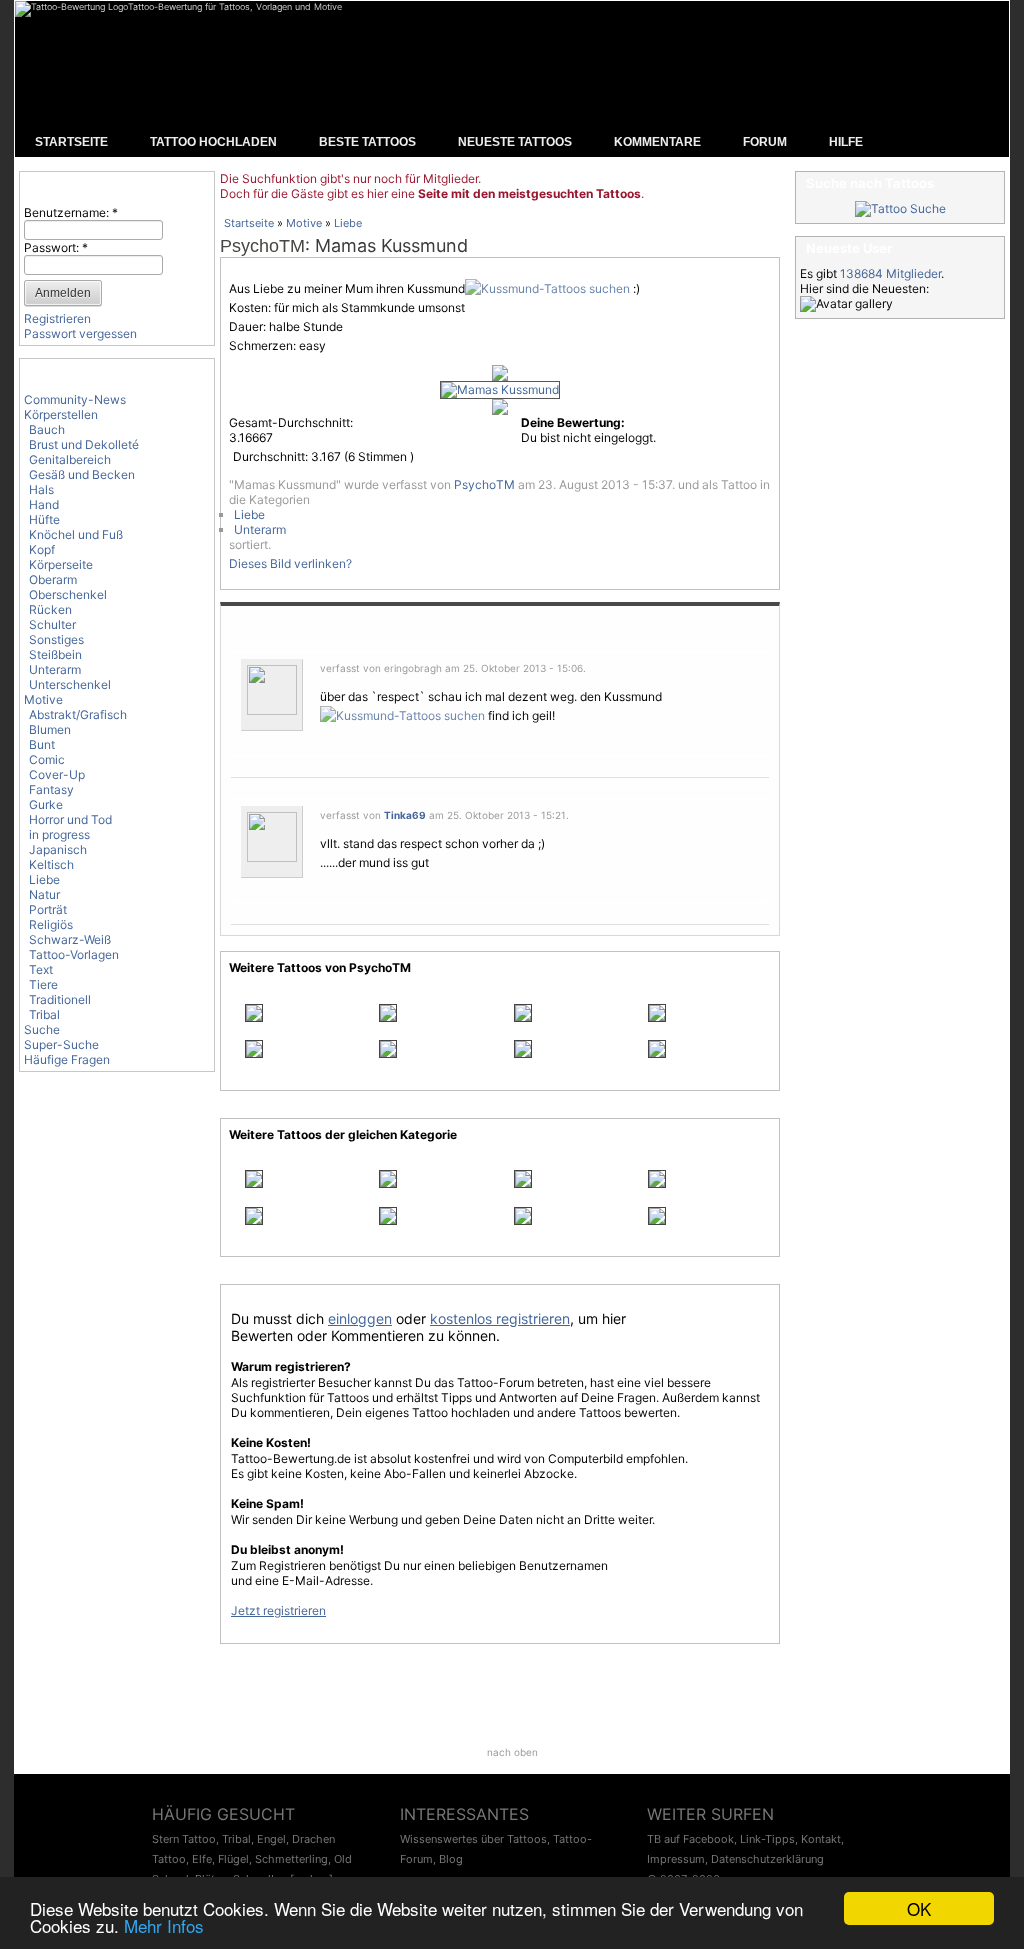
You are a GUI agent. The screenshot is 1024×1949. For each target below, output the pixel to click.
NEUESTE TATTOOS (515, 142)
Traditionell (60, 999)
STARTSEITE (71, 142)
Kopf (42, 549)
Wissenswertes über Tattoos (473, 1839)
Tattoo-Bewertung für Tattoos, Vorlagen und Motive (235, 6)
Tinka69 (405, 815)
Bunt (42, 744)
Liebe (44, 879)
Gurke (46, 804)
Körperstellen (61, 414)
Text (41, 969)
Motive (43, 699)
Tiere (43, 984)
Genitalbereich (70, 459)
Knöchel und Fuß (76, 534)
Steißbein (55, 654)
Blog (451, 1859)
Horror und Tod (70, 819)
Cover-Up (57, 774)
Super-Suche (61, 1044)
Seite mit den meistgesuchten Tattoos (529, 193)
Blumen (50, 729)
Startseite (249, 223)
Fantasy (51, 789)
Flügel (233, 1859)
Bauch (47, 429)
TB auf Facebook (690, 1839)
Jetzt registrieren (278, 1610)
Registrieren (57, 318)
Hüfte (44, 519)
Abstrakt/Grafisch (78, 714)
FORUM (765, 142)
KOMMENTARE (657, 142)
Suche (42, 1029)
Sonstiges (56, 639)
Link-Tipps (767, 1839)
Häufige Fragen (67, 1059)
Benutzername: (71, 212)
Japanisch (58, 849)
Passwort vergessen (80, 333)
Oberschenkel (68, 594)
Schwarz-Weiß (70, 939)
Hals (41, 489)
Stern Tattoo (184, 1839)
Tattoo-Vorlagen (74, 954)
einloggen (360, 1318)
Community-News (75, 399)
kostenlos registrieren (500, 1318)
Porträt (48, 909)
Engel (271, 1839)
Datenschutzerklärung (767, 1859)
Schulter (52, 624)
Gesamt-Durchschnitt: (291, 422)
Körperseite (61, 564)
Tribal (44, 1014)
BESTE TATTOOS (367, 142)
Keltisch (51, 864)
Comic (47, 759)
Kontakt (821, 1839)
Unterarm (55, 669)
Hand (44, 504)
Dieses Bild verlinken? (290, 563)
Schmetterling (291, 1859)
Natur (44, 894)
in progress (59, 834)
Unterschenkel (70, 684)
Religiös (51, 924)
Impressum (676, 1859)
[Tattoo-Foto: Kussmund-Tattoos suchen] (547, 288)
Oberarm (53, 579)
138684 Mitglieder (890, 273)
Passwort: (56, 247)
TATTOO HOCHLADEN (213, 142)
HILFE (846, 142)
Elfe (202, 1859)
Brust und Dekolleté (84, 444)
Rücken (50, 609)
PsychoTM (262, 246)
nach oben (512, 1752)
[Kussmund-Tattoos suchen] (402, 715)
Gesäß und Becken (82, 474)
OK (919, 1908)
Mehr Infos (164, 1925)
